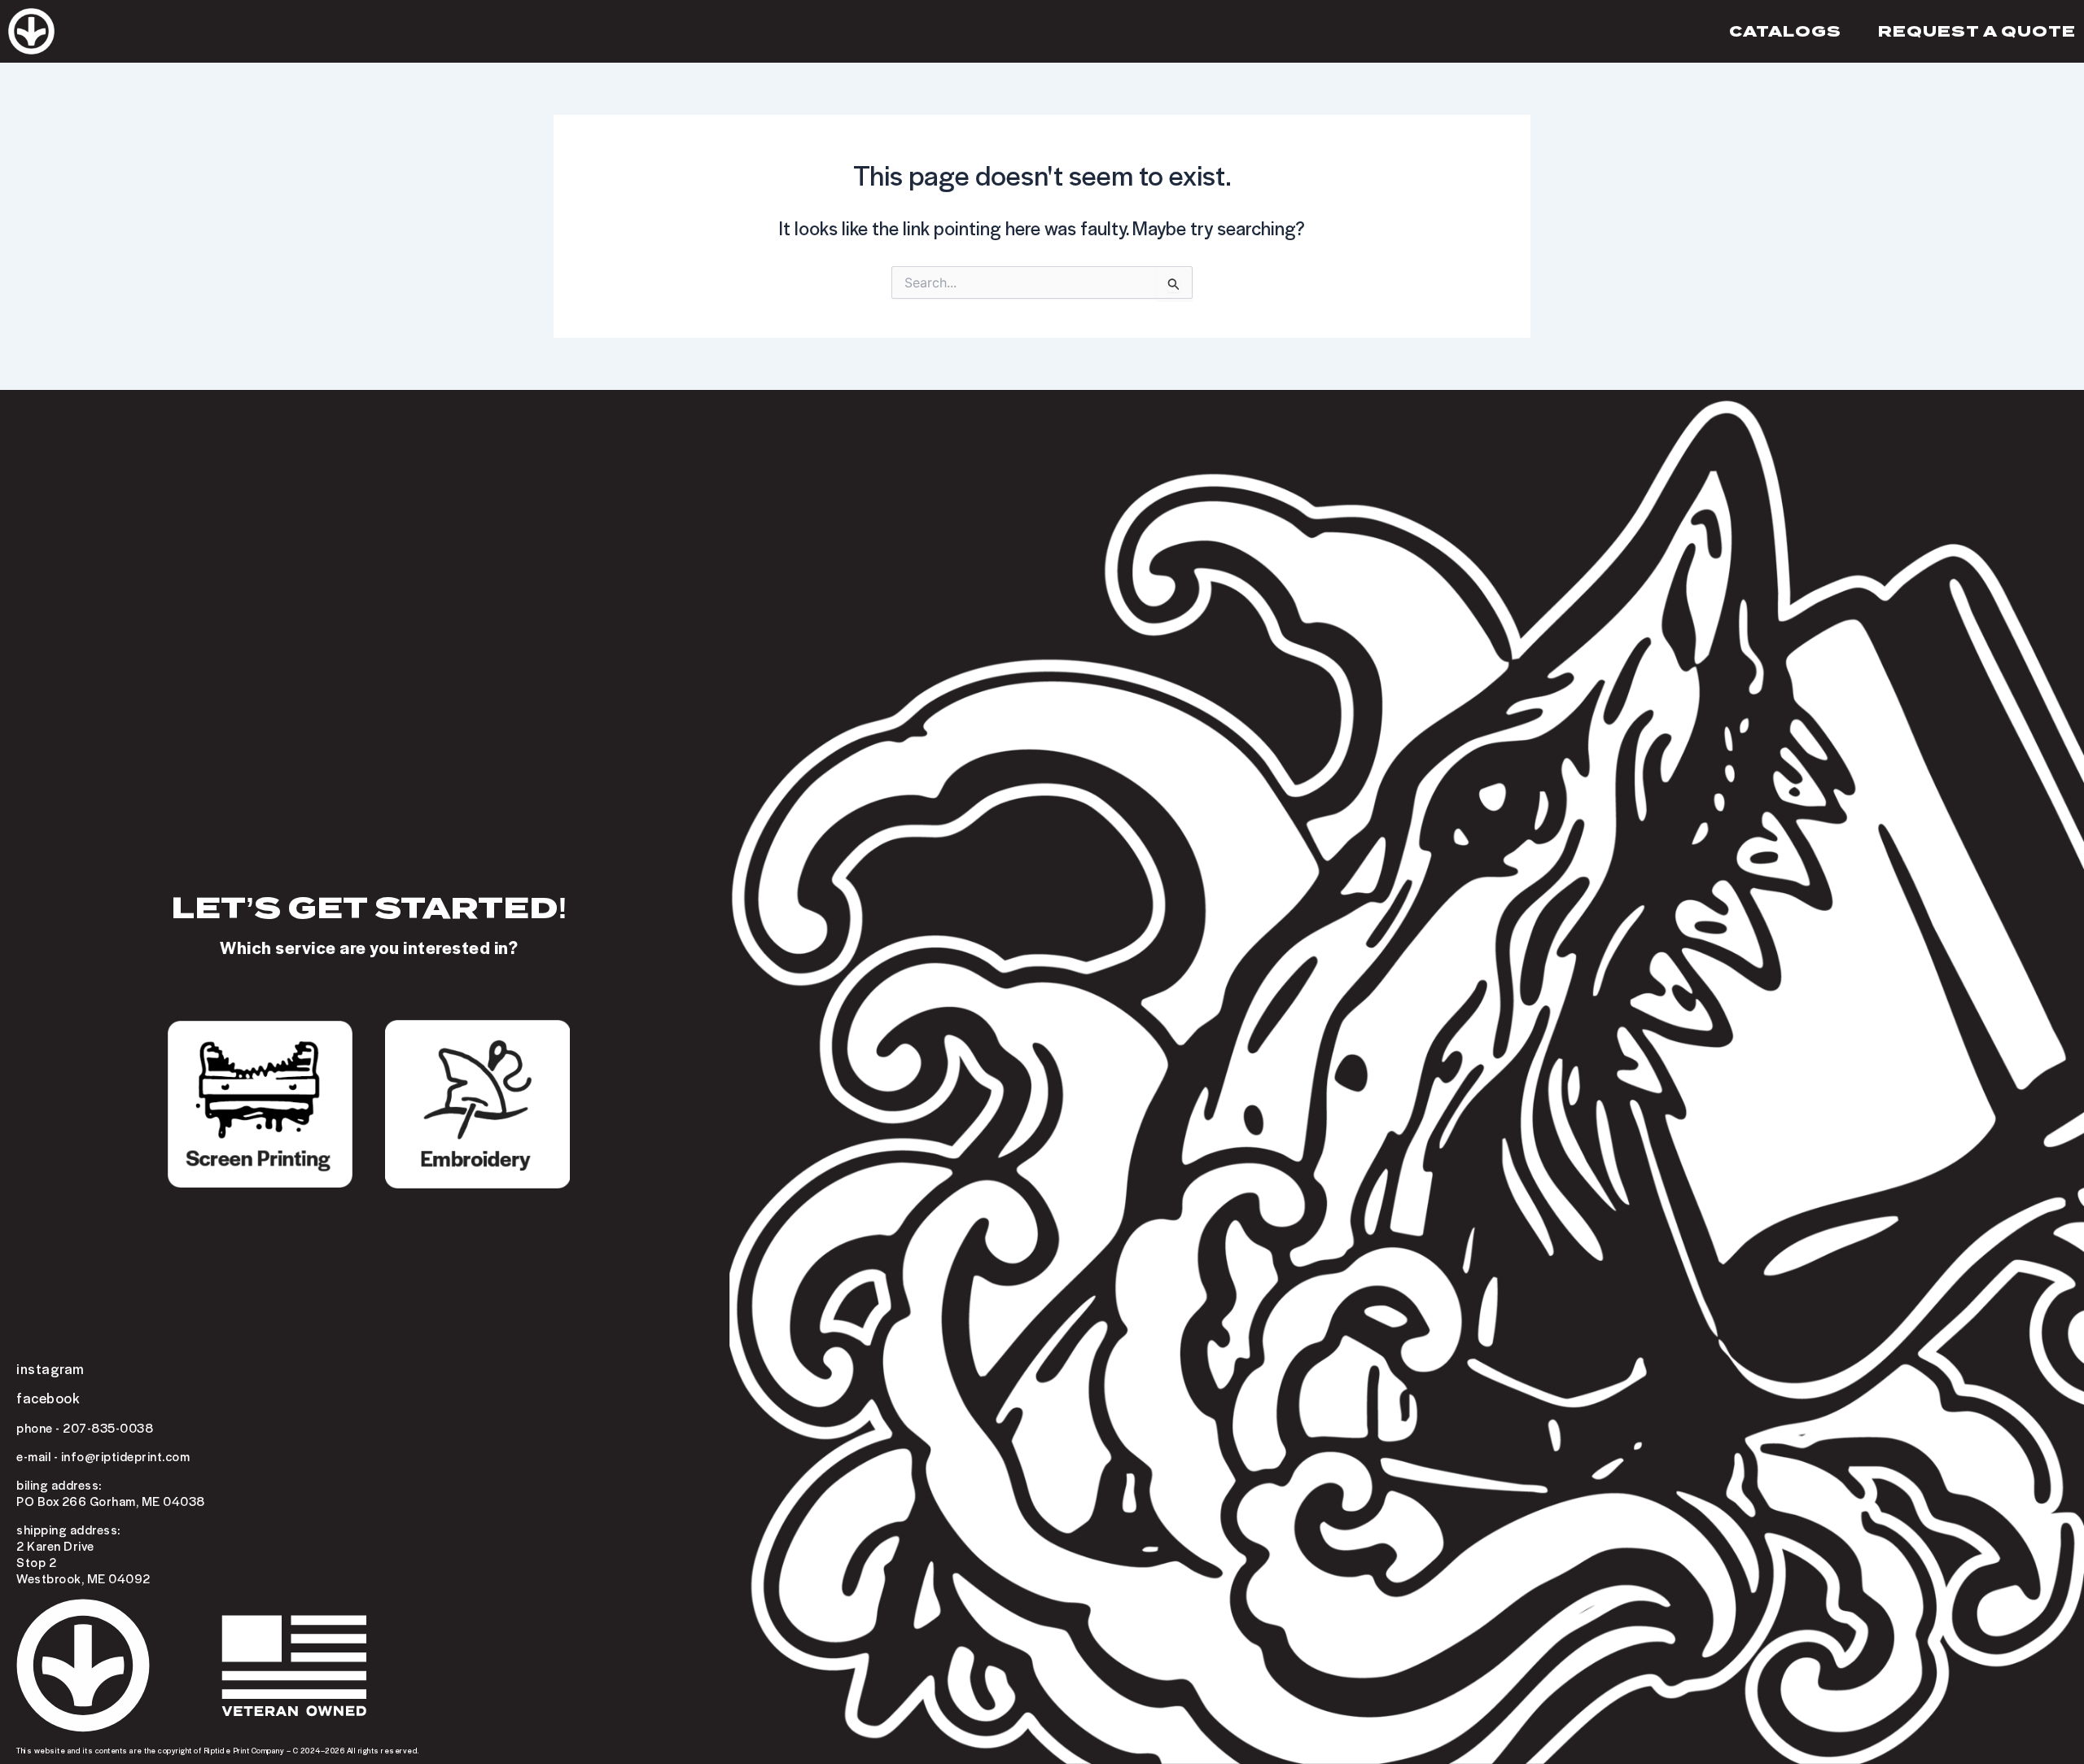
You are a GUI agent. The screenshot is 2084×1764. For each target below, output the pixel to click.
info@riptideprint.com (126, 1456)
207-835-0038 (108, 1428)
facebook (48, 1398)
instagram (50, 1368)
